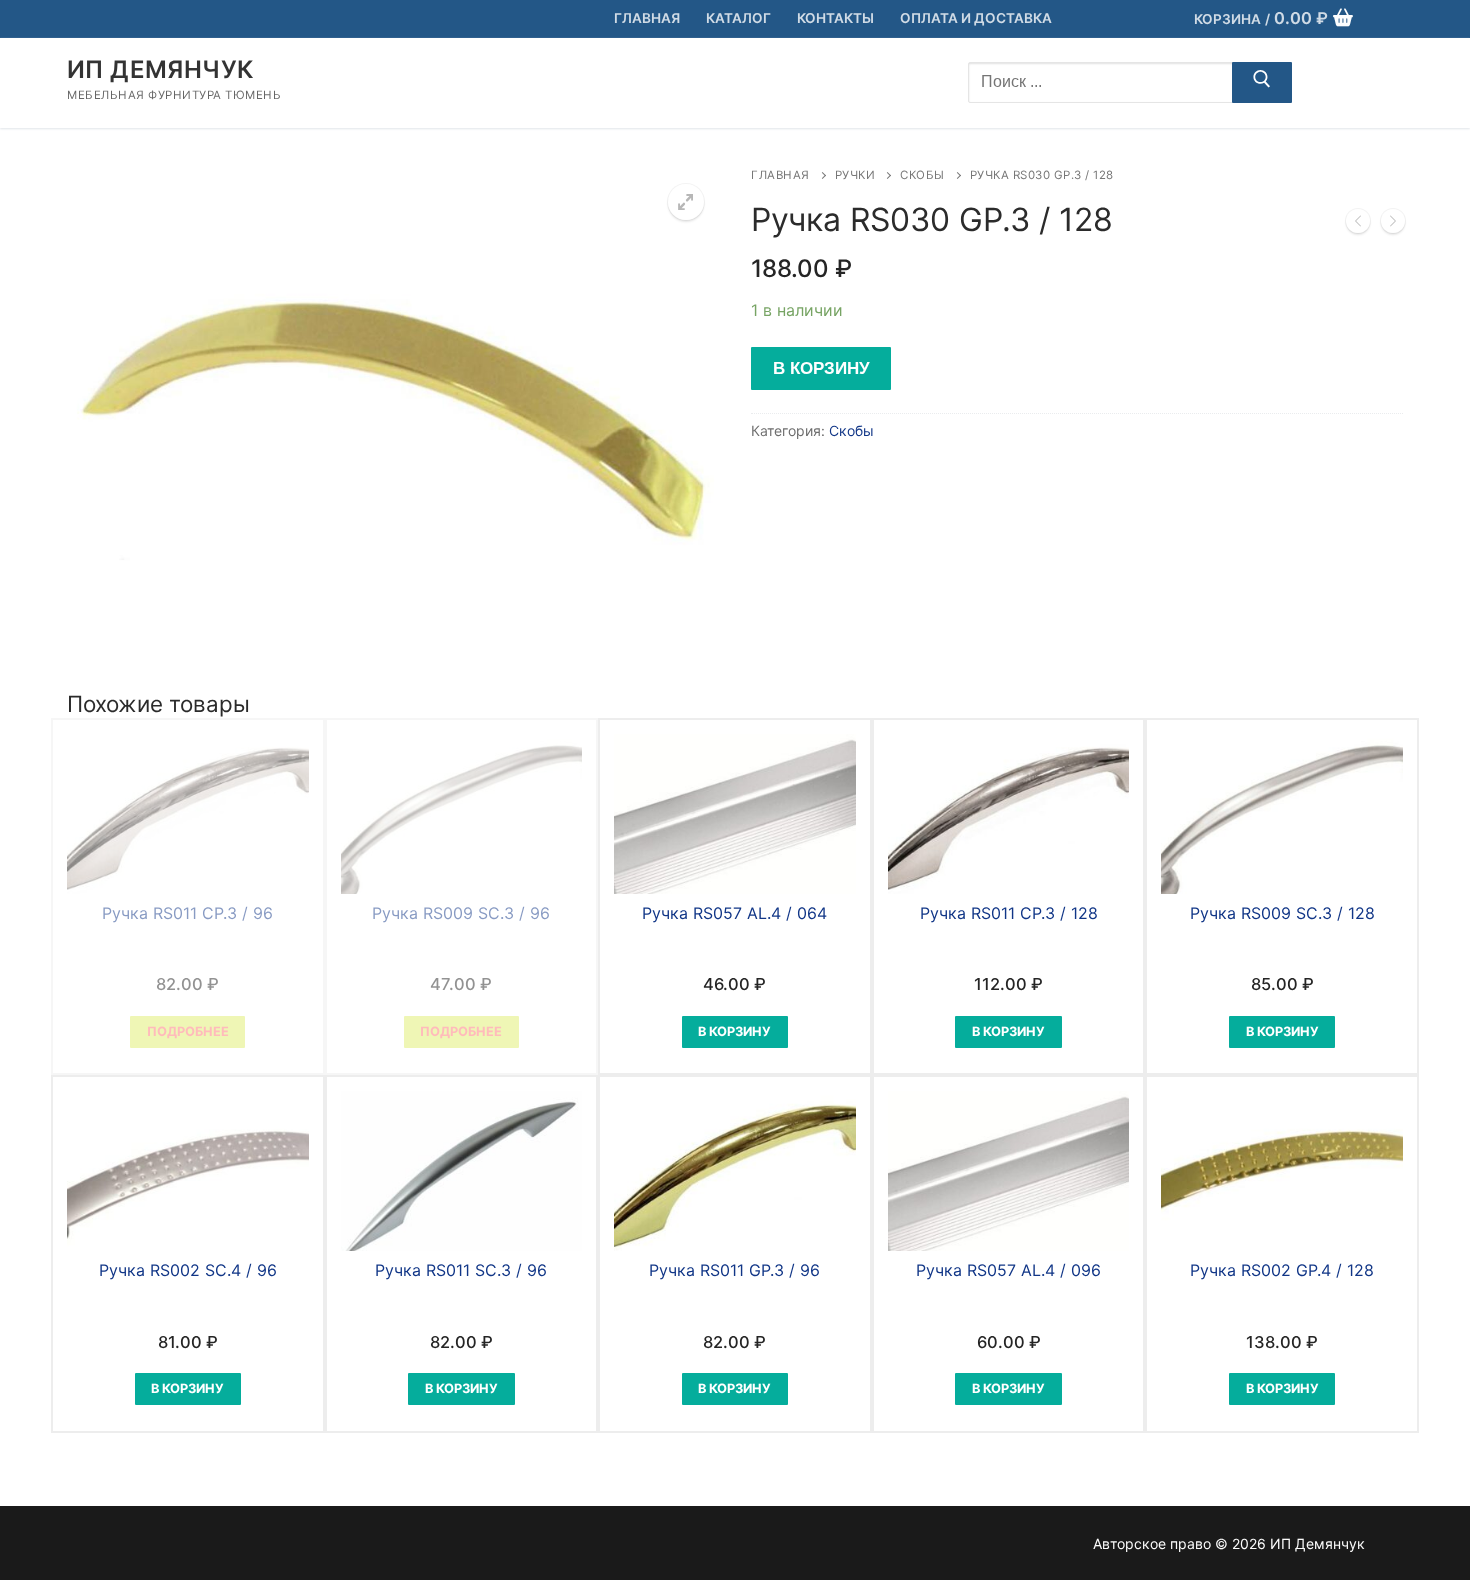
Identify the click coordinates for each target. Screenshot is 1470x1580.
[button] (686, 202)
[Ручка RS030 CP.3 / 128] (1358, 225)
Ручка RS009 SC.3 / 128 (1282, 913)
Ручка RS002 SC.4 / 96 (188, 1270)
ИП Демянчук (160, 69)
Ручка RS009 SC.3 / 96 (461, 913)
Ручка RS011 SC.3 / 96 (461, 1270)
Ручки (855, 175)
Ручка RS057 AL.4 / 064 (734, 913)
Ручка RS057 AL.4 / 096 (1008, 1270)
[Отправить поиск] (1262, 83)
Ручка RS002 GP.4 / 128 (1282, 1270)
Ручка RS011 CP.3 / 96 (187, 913)
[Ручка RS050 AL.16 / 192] (1393, 225)
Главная (780, 175)
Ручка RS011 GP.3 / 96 (734, 1270)
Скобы (922, 175)
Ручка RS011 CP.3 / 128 (1009, 913)
